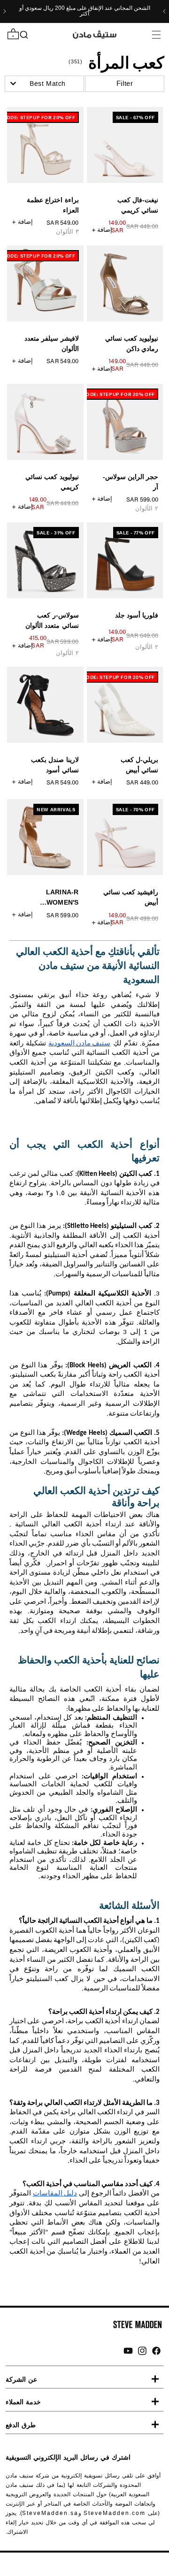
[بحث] (24, 35)
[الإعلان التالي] (5, 11)
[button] (156, 34)
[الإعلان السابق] (164, 11)
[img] (156, 2351)
